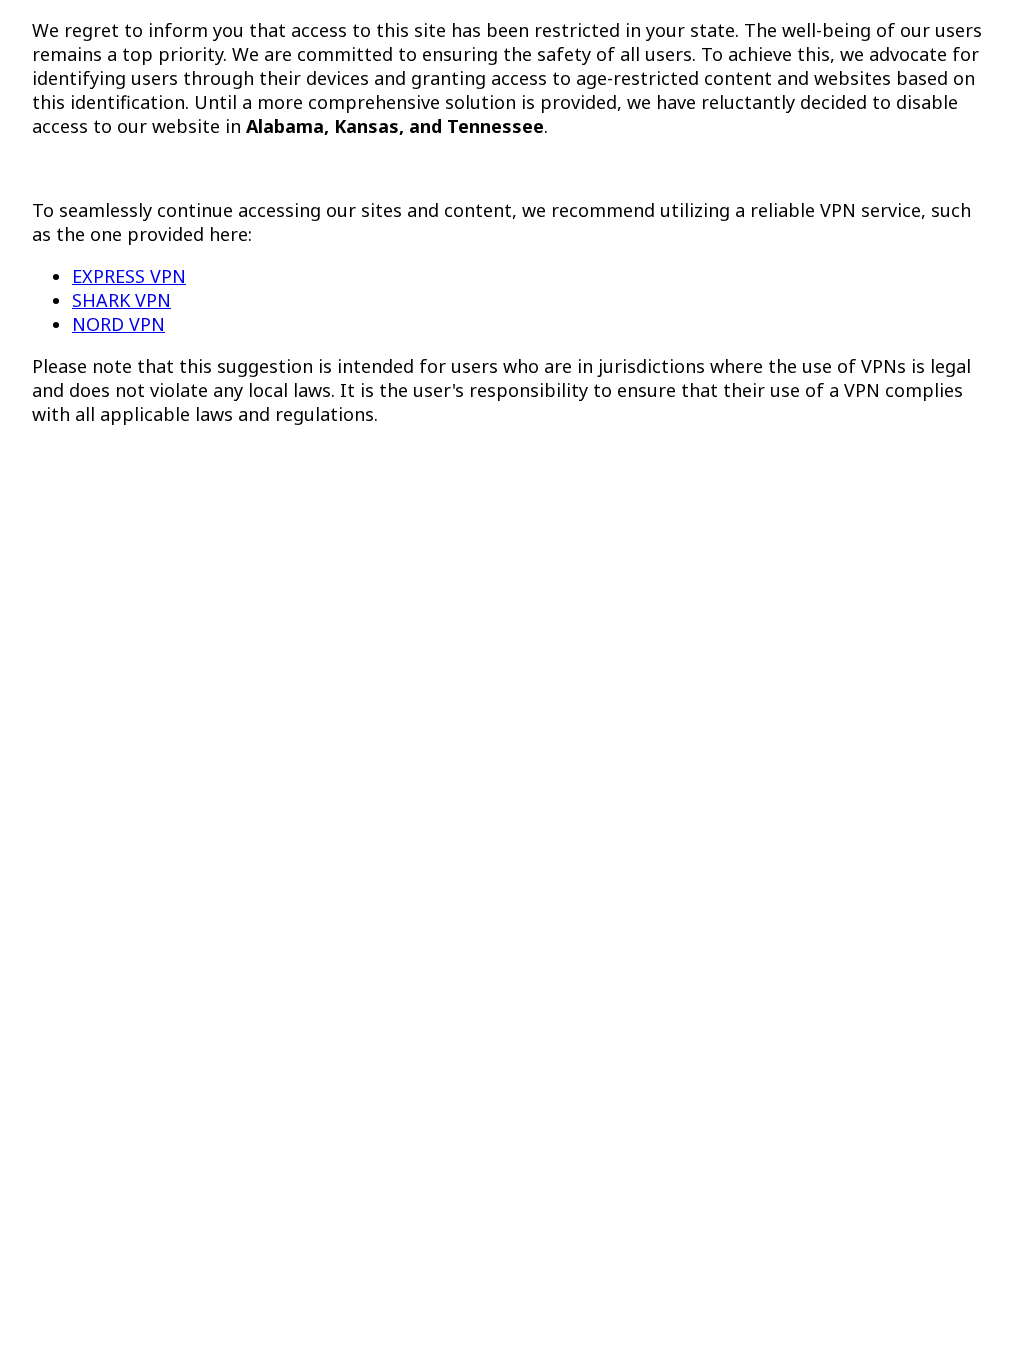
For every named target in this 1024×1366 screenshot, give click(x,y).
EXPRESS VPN (129, 276)
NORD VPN (118, 324)
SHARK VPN (121, 300)
